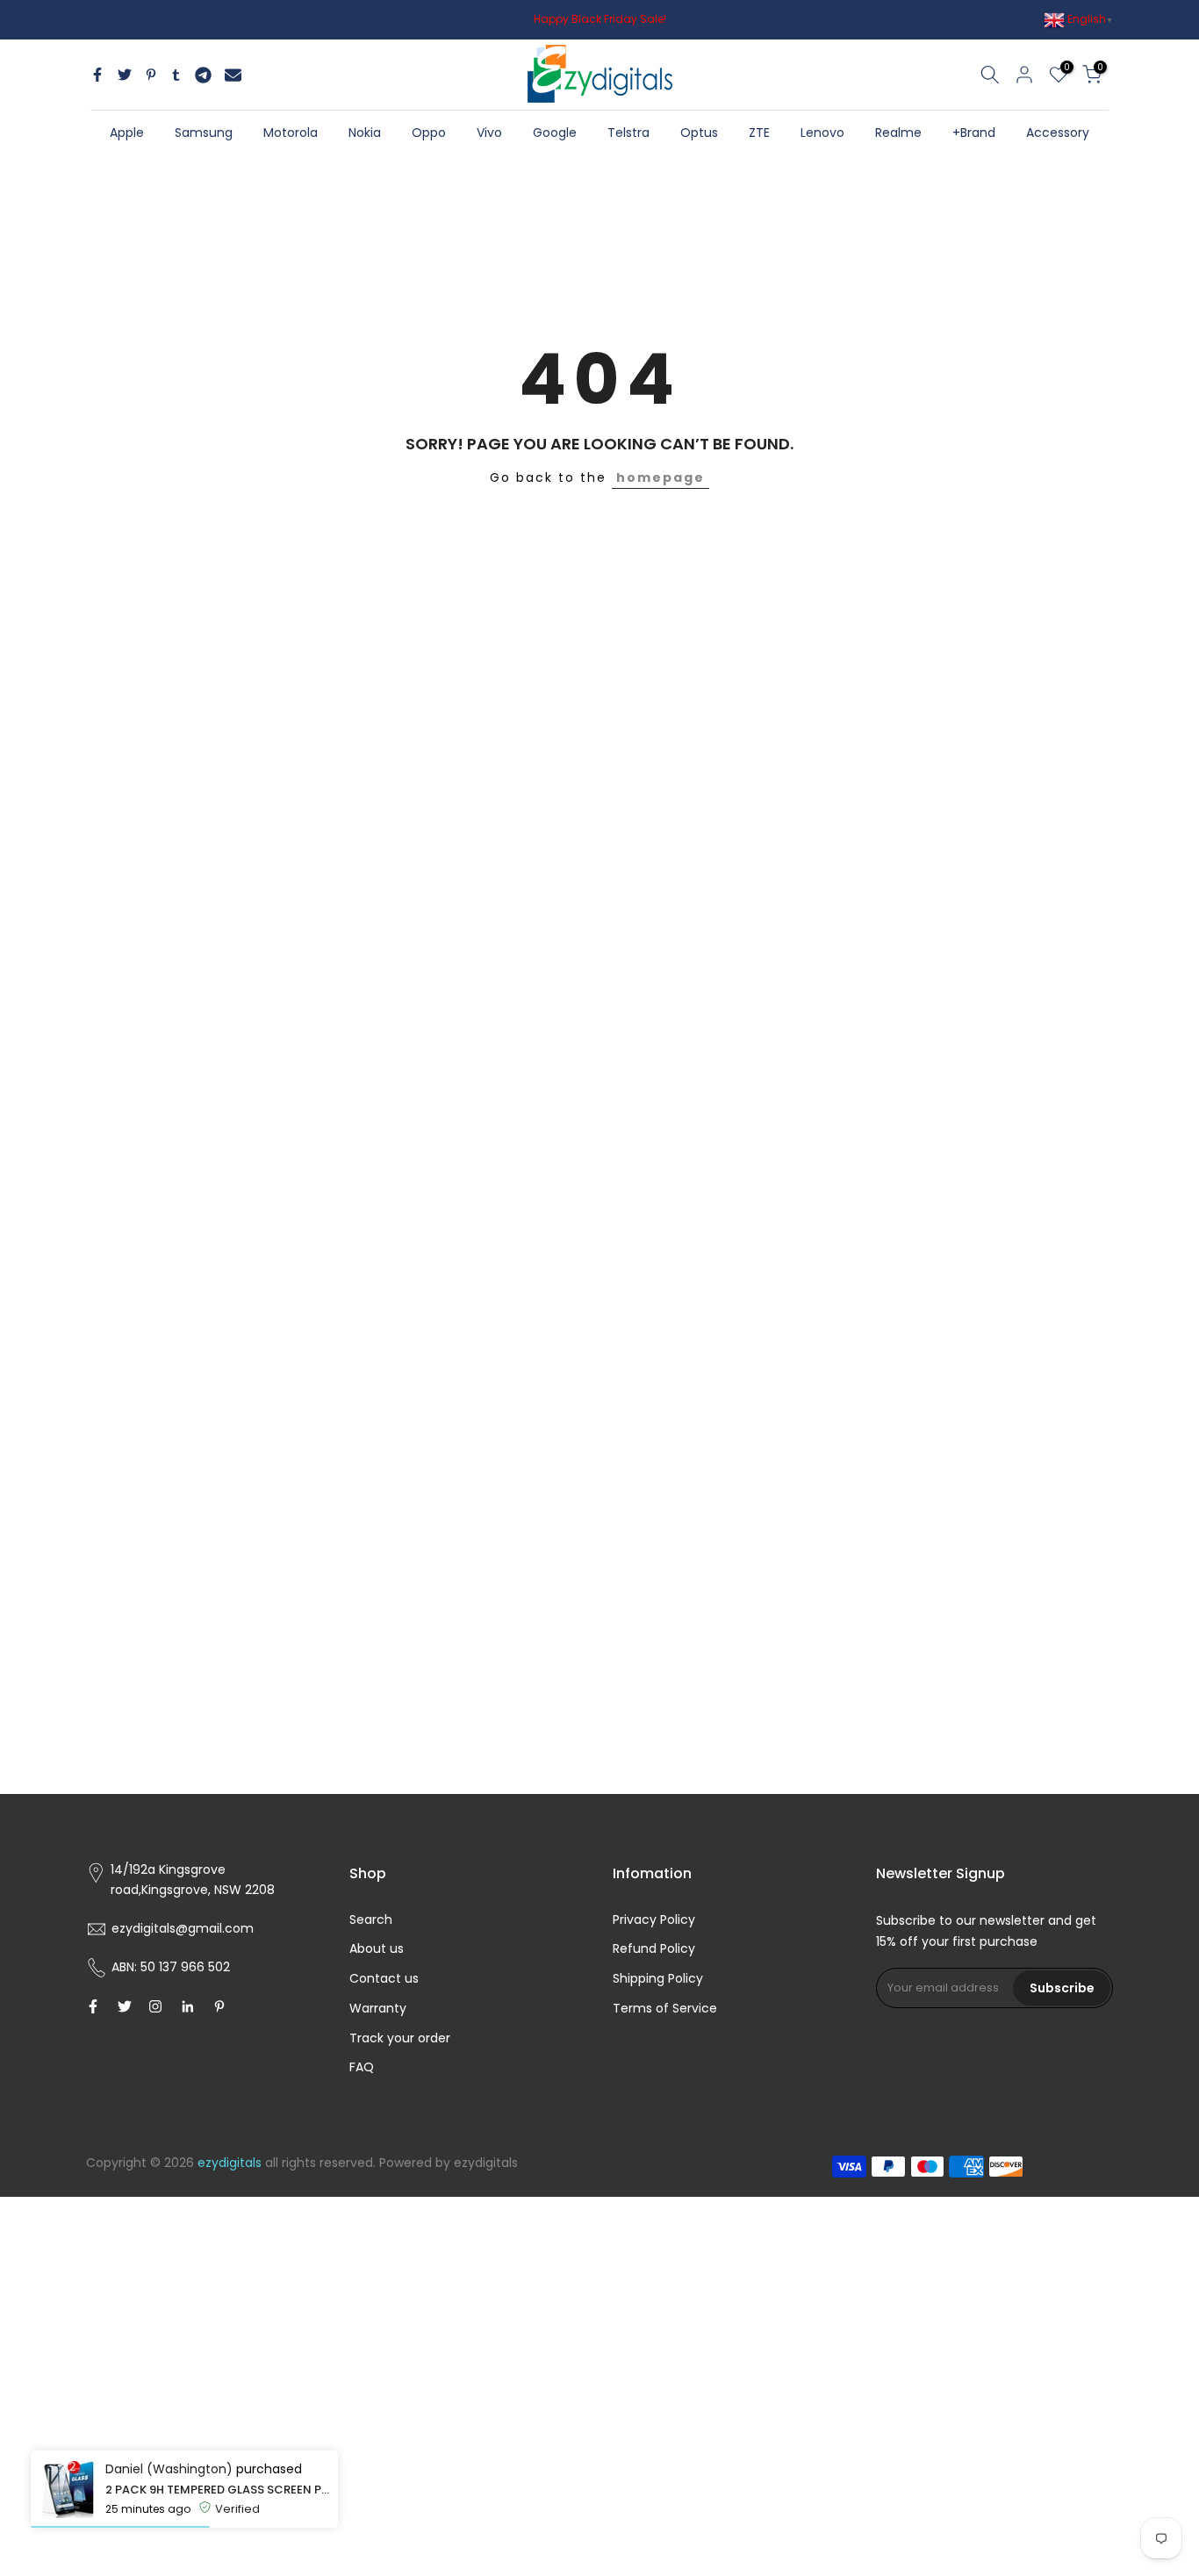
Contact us (384, 1978)
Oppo (429, 133)
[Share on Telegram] (203, 75)
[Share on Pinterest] (151, 75)
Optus (699, 133)
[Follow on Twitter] (125, 2006)
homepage (661, 477)
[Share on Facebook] (97, 75)
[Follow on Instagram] (155, 2006)
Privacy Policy (654, 1919)
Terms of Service (665, 2008)
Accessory (1058, 133)
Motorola (291, 133)
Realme (898, 133)
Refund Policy (654, 1948)
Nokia (365, 133)
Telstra (628, 133)
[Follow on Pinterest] (219, 2006)
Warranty (378, 2008)
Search (371, 1919)
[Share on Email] (233, 75)
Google (555, 133)
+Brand (974, 133)
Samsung (204, 133)
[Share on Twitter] (125, 75)
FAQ (362, 2067)
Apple (127, 133)
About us (377, 1948)
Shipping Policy (658, 1978)
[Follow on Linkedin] (187, 2006)
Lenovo (822, 133)
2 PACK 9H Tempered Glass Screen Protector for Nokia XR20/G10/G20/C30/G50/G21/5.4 (217, 2490)
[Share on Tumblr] (176, 75)
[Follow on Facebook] (93, 2006)
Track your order (400, 2038)
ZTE (759, 133)
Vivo (489, 133)
